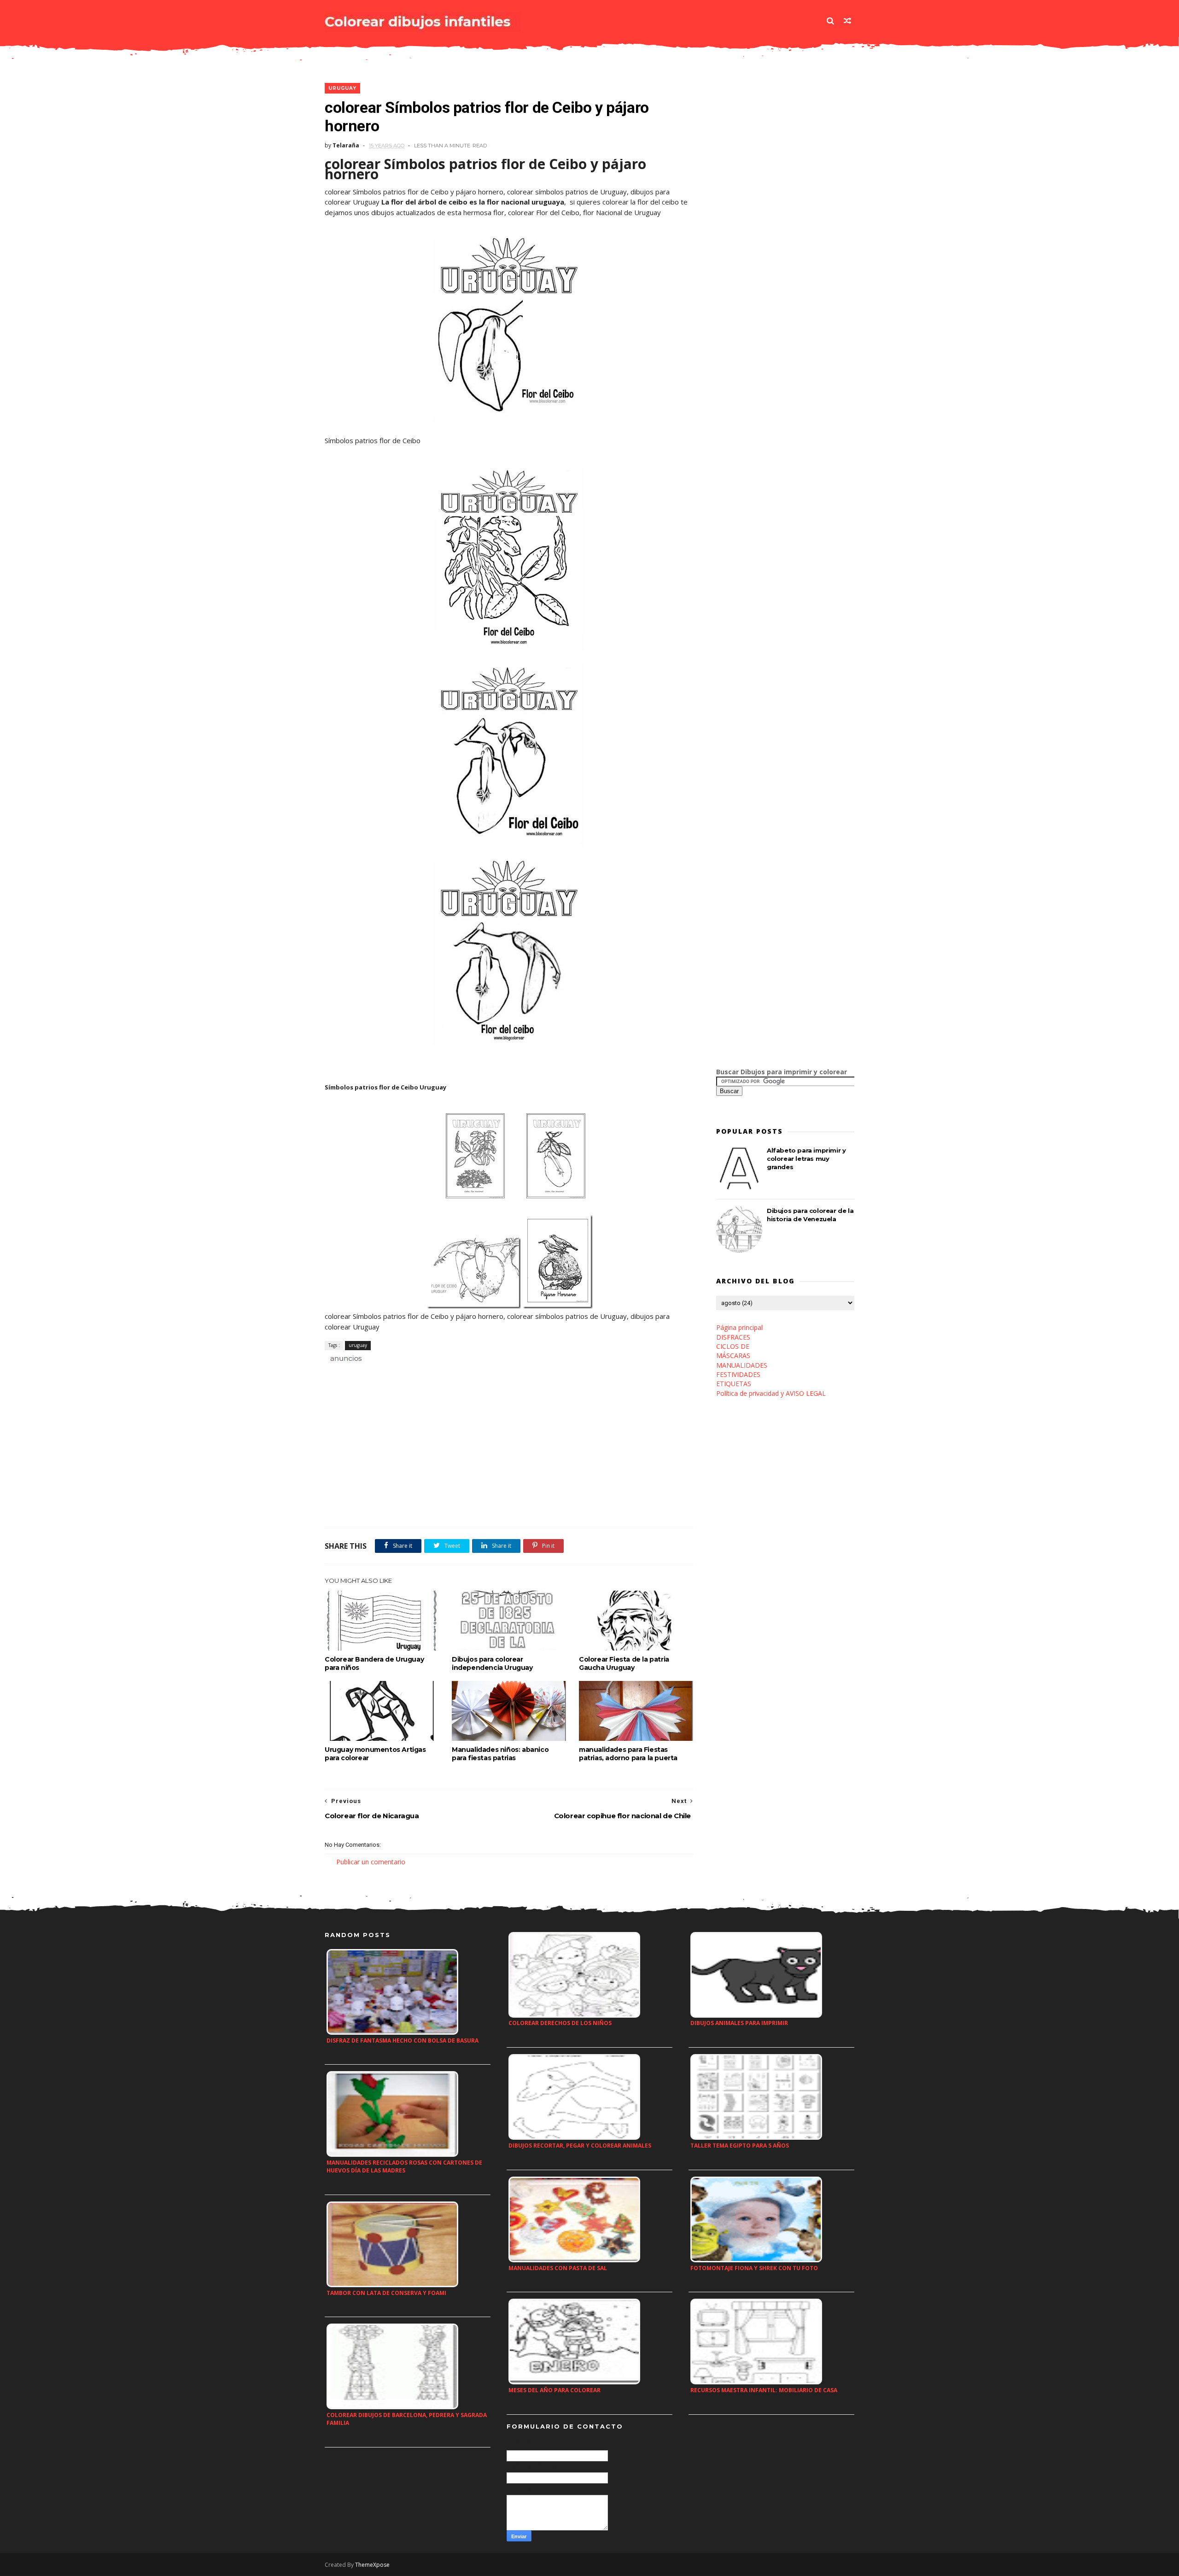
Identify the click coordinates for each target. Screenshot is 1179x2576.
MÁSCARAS (733, 1355)
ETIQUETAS (734, 1384)
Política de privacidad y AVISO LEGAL (771, 1393)
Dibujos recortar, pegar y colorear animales (580, 2146)
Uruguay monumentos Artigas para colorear (375, 1754)
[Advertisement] (432, 1374)
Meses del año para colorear (554, 2390)
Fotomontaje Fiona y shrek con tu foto (754, 2268)
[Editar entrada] (344, 1358)
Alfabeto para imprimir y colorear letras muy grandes (806, 1159)
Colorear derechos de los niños (560, 2023)
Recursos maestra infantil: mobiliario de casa (764, 2390)
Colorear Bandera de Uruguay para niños (374, 1663)
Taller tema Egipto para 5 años (740, 2146)
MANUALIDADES (742, 1365)
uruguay (342, 88)
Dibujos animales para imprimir (739, 2023)
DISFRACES (733, 1337)
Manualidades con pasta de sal (558, 2268)
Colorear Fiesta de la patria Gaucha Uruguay (624, 1663)
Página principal (739, 1327)
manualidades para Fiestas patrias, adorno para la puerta (628, 1754)
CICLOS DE (733, 1346)
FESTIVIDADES (738, 1374)
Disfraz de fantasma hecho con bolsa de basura (403, 2040)
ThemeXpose (372, 2565)
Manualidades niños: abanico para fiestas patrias (500, 1754)
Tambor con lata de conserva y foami (386, 2293)
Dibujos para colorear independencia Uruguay (492, 1663)
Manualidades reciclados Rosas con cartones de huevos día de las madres (404, 2166)
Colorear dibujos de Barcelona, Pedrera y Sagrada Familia (407, 2419)
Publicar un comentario (371, 1862)
